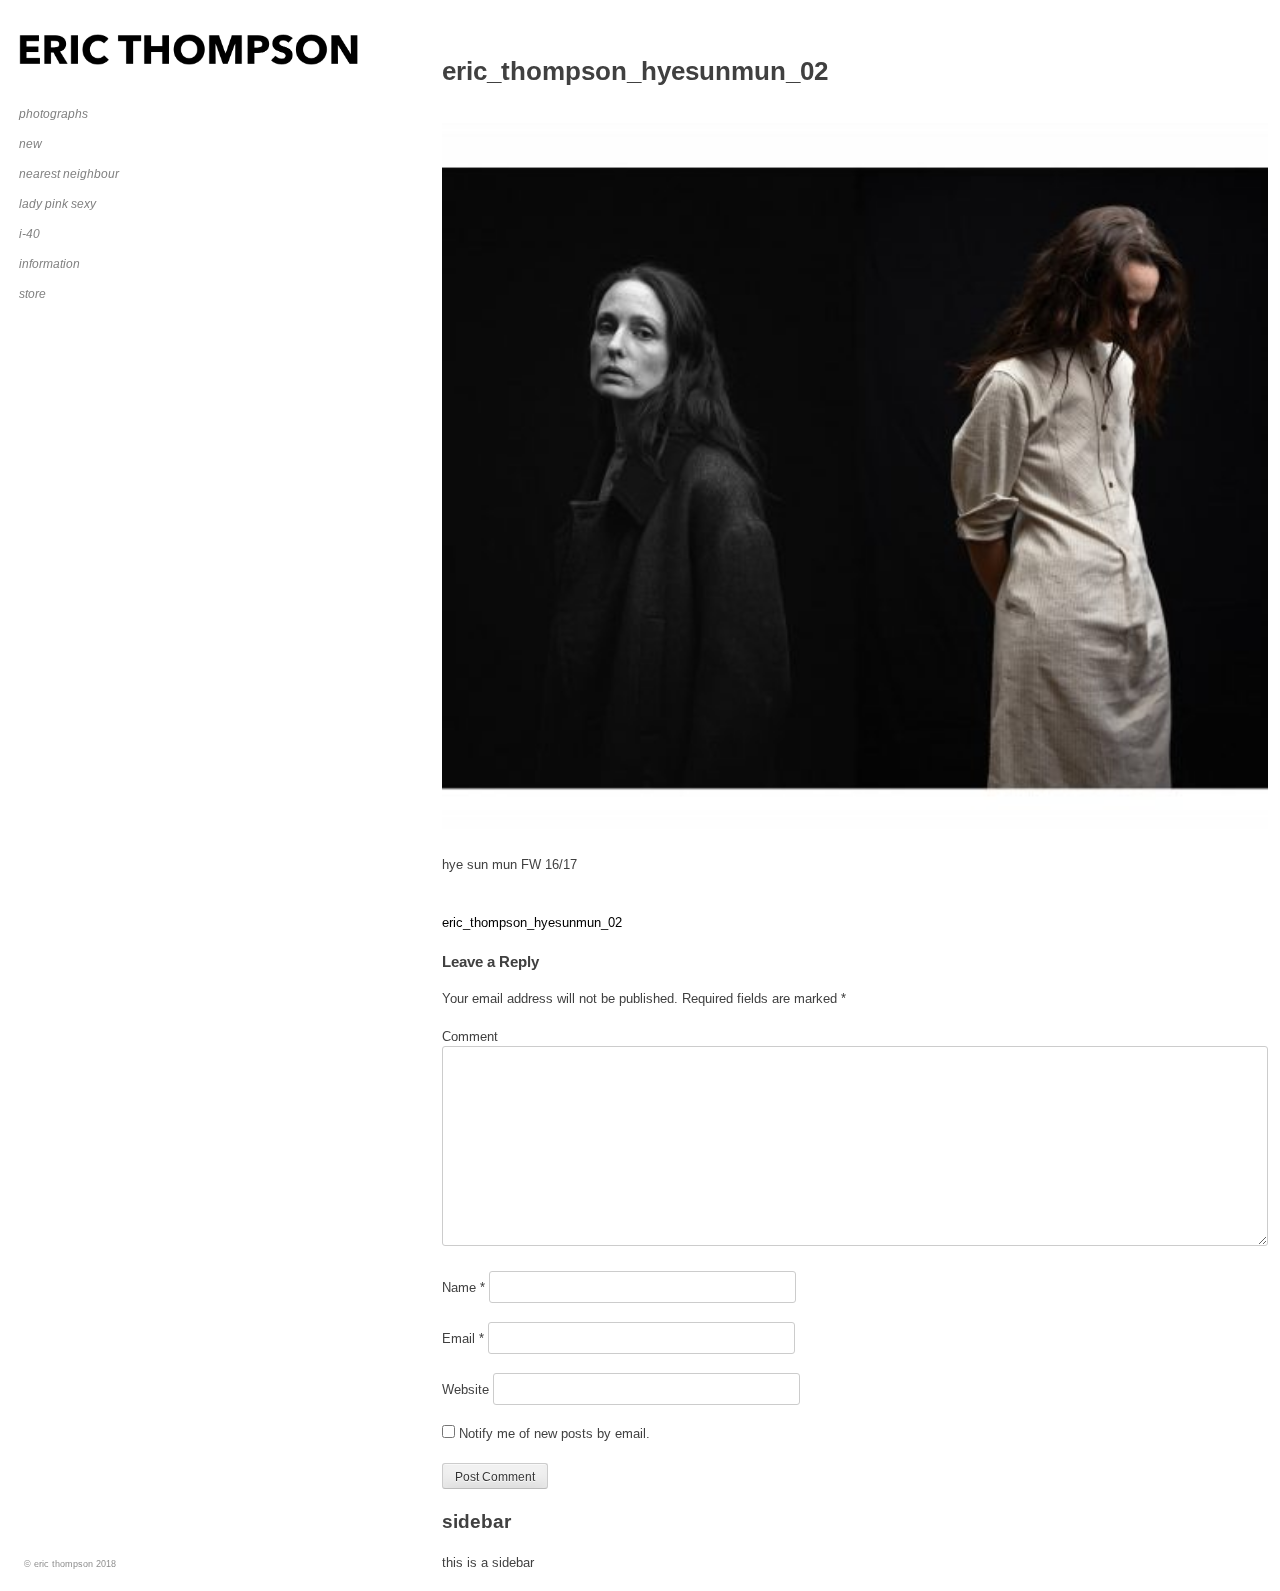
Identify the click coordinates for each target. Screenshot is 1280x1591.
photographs (53, 114)
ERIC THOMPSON (74, 43)
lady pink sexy (57, 204)
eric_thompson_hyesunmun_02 (532, 922)
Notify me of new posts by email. (554, 1433)
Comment (470, 1036)
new (30, 144)
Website (465, 1389)
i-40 (29, 234)
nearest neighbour (69, 174)
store (32, 294)
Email (463, 1338)
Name (463, 1287)
